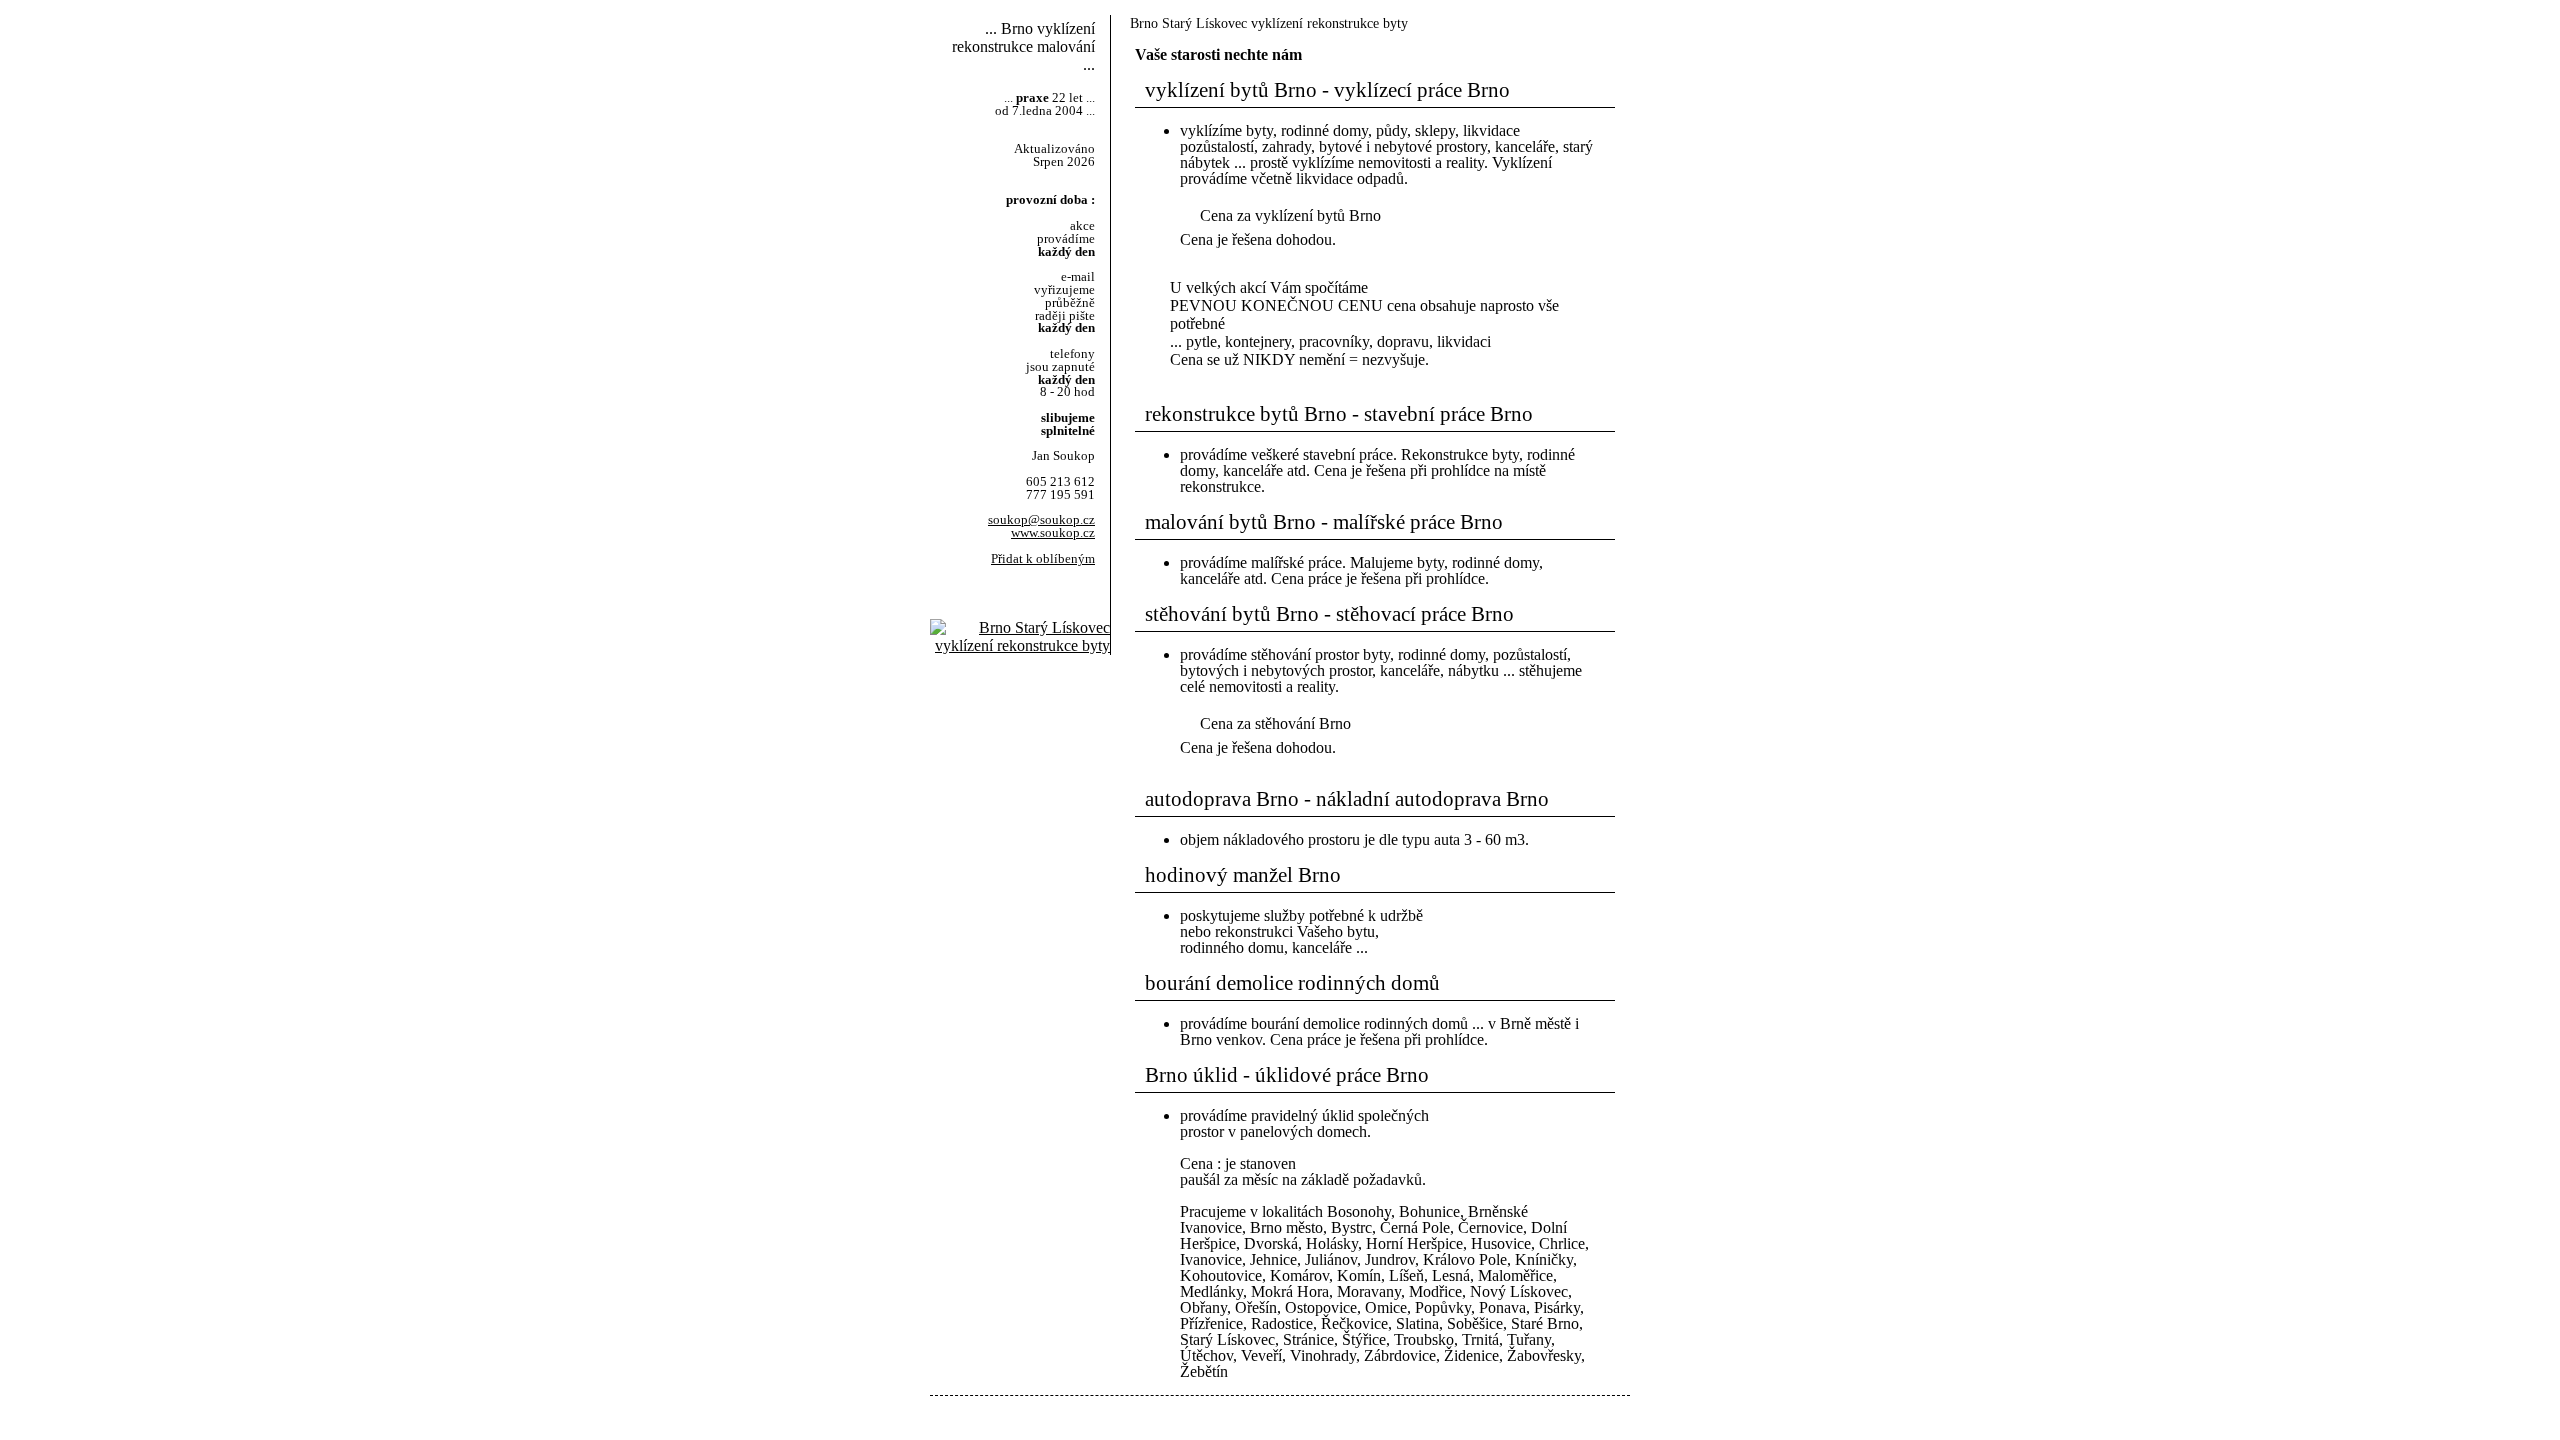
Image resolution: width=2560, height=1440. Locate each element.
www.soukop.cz (1053, 533)
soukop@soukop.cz (1041, 520)
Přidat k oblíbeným (1043, 559)
